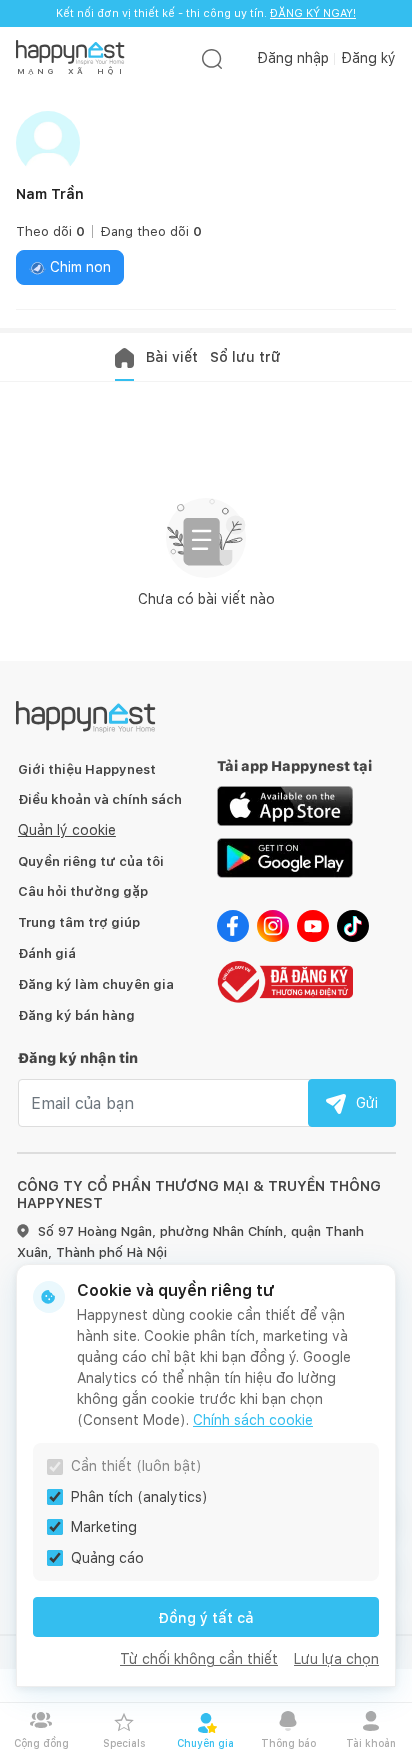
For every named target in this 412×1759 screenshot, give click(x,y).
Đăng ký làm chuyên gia (96, 984)
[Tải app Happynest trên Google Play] (285, 857)
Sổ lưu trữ (245, 357)
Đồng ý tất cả (206, 1618)
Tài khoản (371, 1743)
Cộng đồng (41, 1743)
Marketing (104, 1527)
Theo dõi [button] (50, 231)
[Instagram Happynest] (273, 925)
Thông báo (288, 1743)
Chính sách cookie (253, 1420)
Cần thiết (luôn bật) (136, 1466)
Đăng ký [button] (368, 58)
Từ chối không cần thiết (199, 1659)
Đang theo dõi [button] (151, 231)
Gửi (367, 1103)
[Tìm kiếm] (212, 58)
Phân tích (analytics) (139, 1497)
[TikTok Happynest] (353, 925)
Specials (124, 1743)
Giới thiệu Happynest (87, 769)
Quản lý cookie (67, 830)
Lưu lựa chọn (336, 1659)
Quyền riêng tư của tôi (91, 861)
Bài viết (172, 357)
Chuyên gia (205, 1743)
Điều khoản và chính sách (100, 799)
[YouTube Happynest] (313, 925)
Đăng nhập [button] (293, 58)
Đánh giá (47, 953)
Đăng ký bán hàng (76, 1015)
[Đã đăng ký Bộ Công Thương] (285, 981)
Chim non (78, 267)
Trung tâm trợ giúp (79, 922)
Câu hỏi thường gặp (83, 891)
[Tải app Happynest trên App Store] (285, 805)
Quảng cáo (107, 1558)
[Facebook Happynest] (233, 925)
